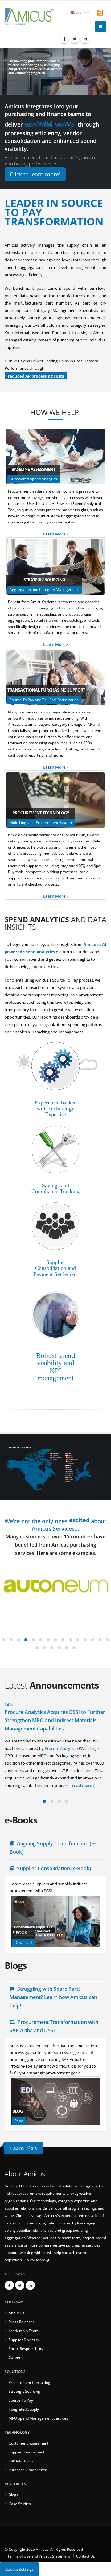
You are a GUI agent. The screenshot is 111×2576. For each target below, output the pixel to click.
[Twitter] (75, 39)
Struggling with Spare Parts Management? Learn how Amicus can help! (53, 1997)
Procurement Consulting (29, 2382)
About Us (16, 2313)
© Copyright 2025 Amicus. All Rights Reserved (44, 2549)
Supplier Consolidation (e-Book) (53, 1868)
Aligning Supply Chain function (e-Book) (53, 1848)
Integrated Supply (24, 2409)
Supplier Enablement (27, 2452)
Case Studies (20, 2504)
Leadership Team (24, 2331)
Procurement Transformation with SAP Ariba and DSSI (54, 2026)
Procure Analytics (61, 1748)
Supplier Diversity (24, 2340)
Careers (16, 2357)
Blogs (13, 2495)
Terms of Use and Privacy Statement (39, 2556)
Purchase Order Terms (28, 2470)
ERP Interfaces (21, 2461)
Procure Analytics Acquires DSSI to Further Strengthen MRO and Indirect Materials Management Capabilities (55, 1720)
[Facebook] (64, 39)
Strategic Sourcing (24, 2391)
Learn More (55, 534)
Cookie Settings (19, 2569)
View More (37, 2260)
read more (83, 1785)
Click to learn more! (35, 174)
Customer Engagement (29, 2443)
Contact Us (86, 2556)
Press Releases (22, 2322)
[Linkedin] (85, 39)
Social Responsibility (26, 2348)
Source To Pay (21, 2400)
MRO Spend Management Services (38, 2418)
